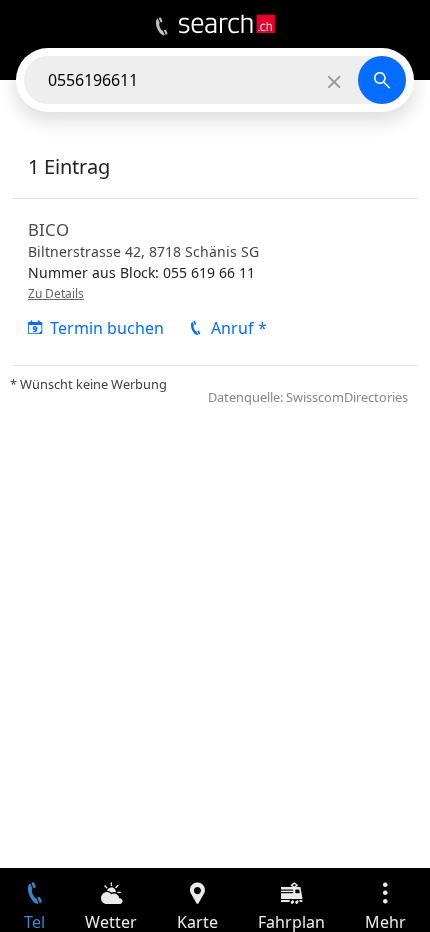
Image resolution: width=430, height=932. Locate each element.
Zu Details (56, 293)
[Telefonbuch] (161, 27)
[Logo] (227, 24)
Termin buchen (107, 328)
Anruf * (239, 328)
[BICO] (215, 282)
